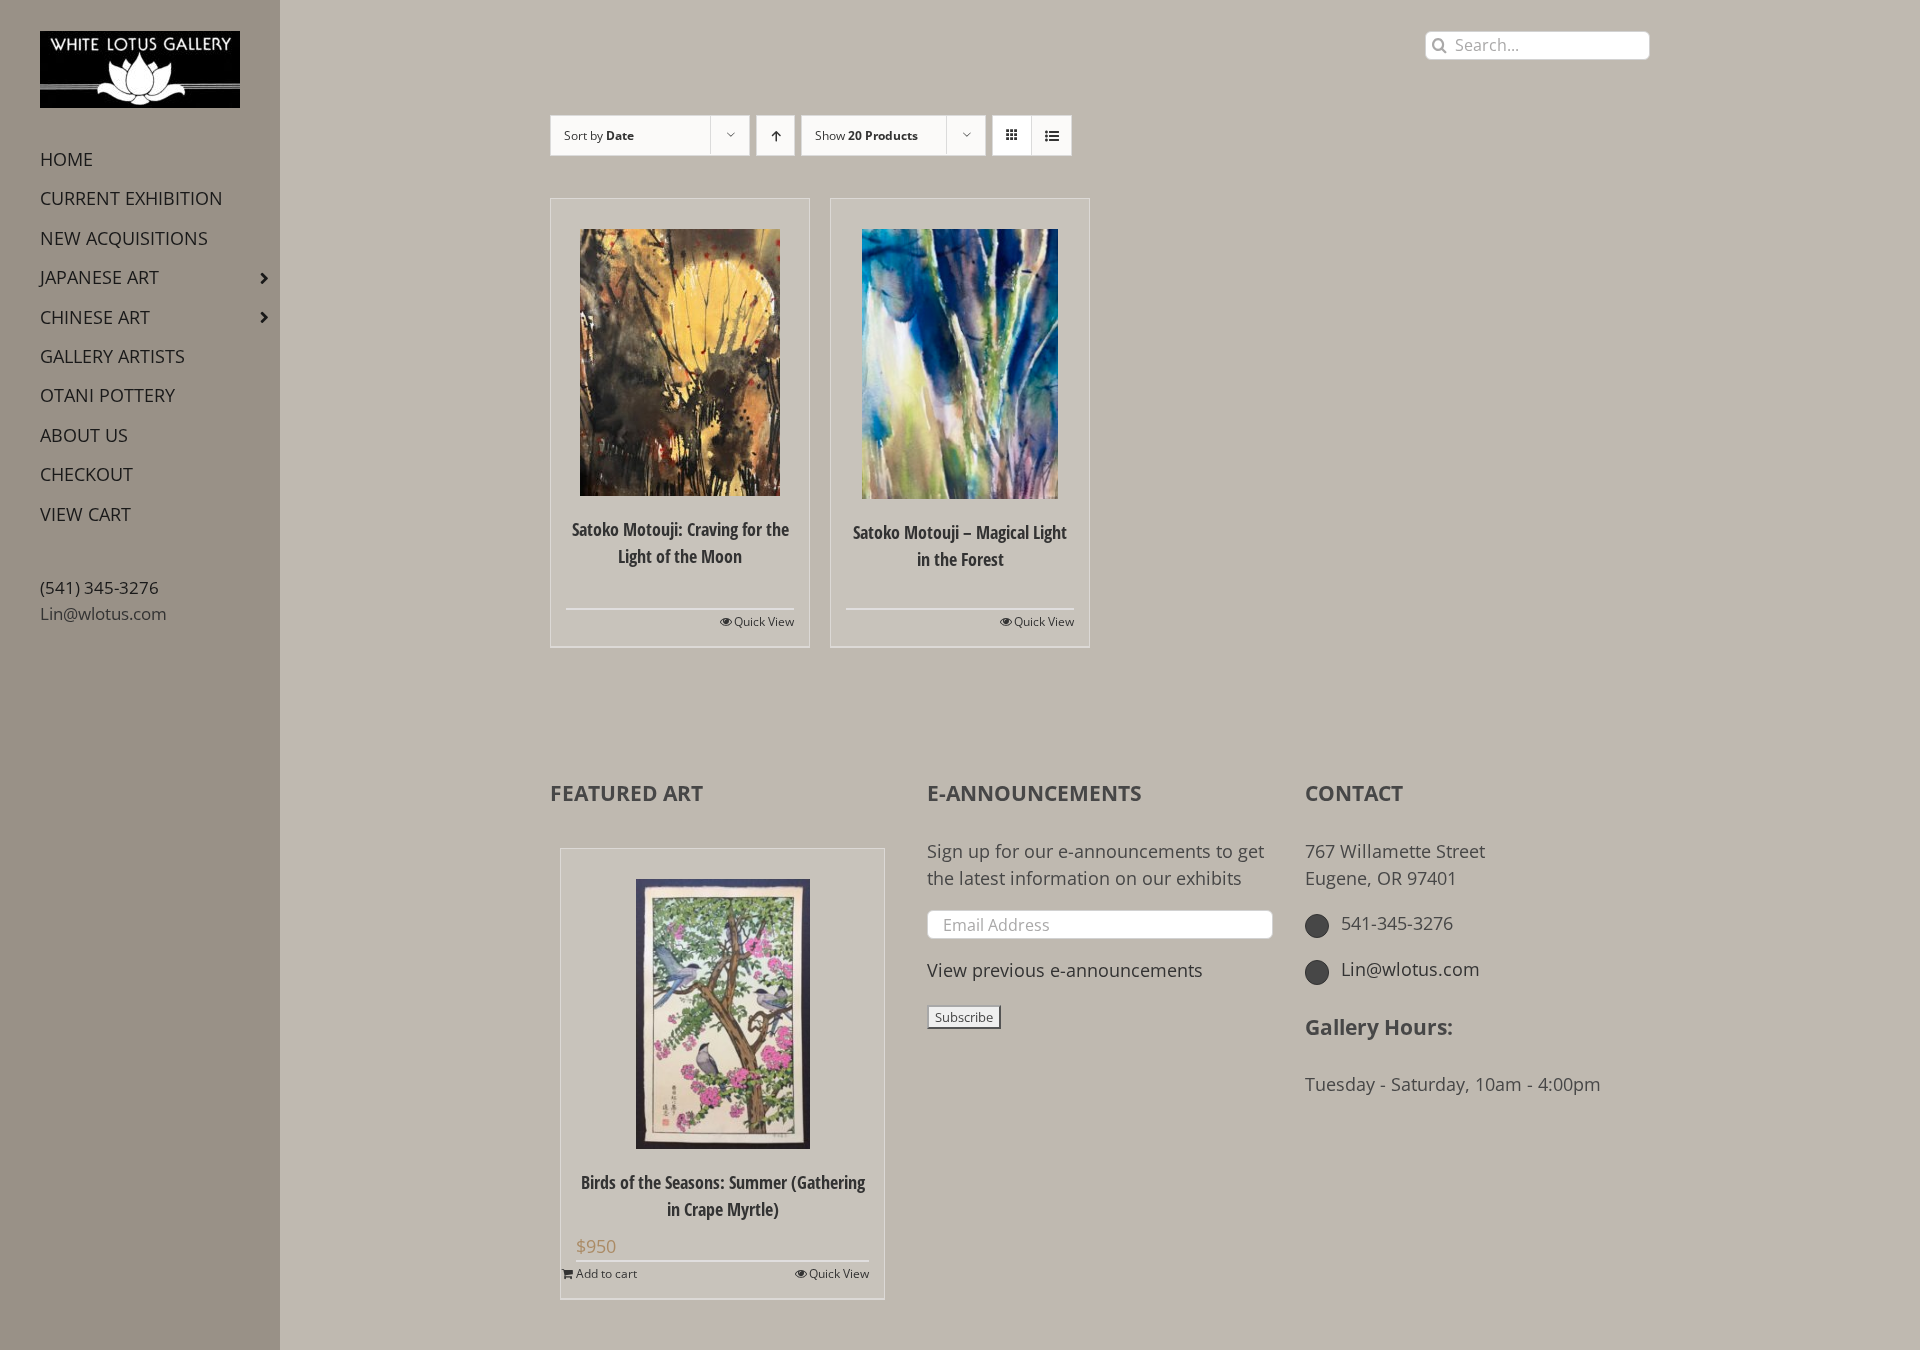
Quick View (764, 621)
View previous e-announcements (1065, 970)
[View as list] (1051, 135)
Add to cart (606, 1273)
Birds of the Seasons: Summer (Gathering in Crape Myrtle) (723, 1195)
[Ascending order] (775, 135)
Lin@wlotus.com (103, 613)
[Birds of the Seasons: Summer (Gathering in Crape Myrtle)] (722, 999)
